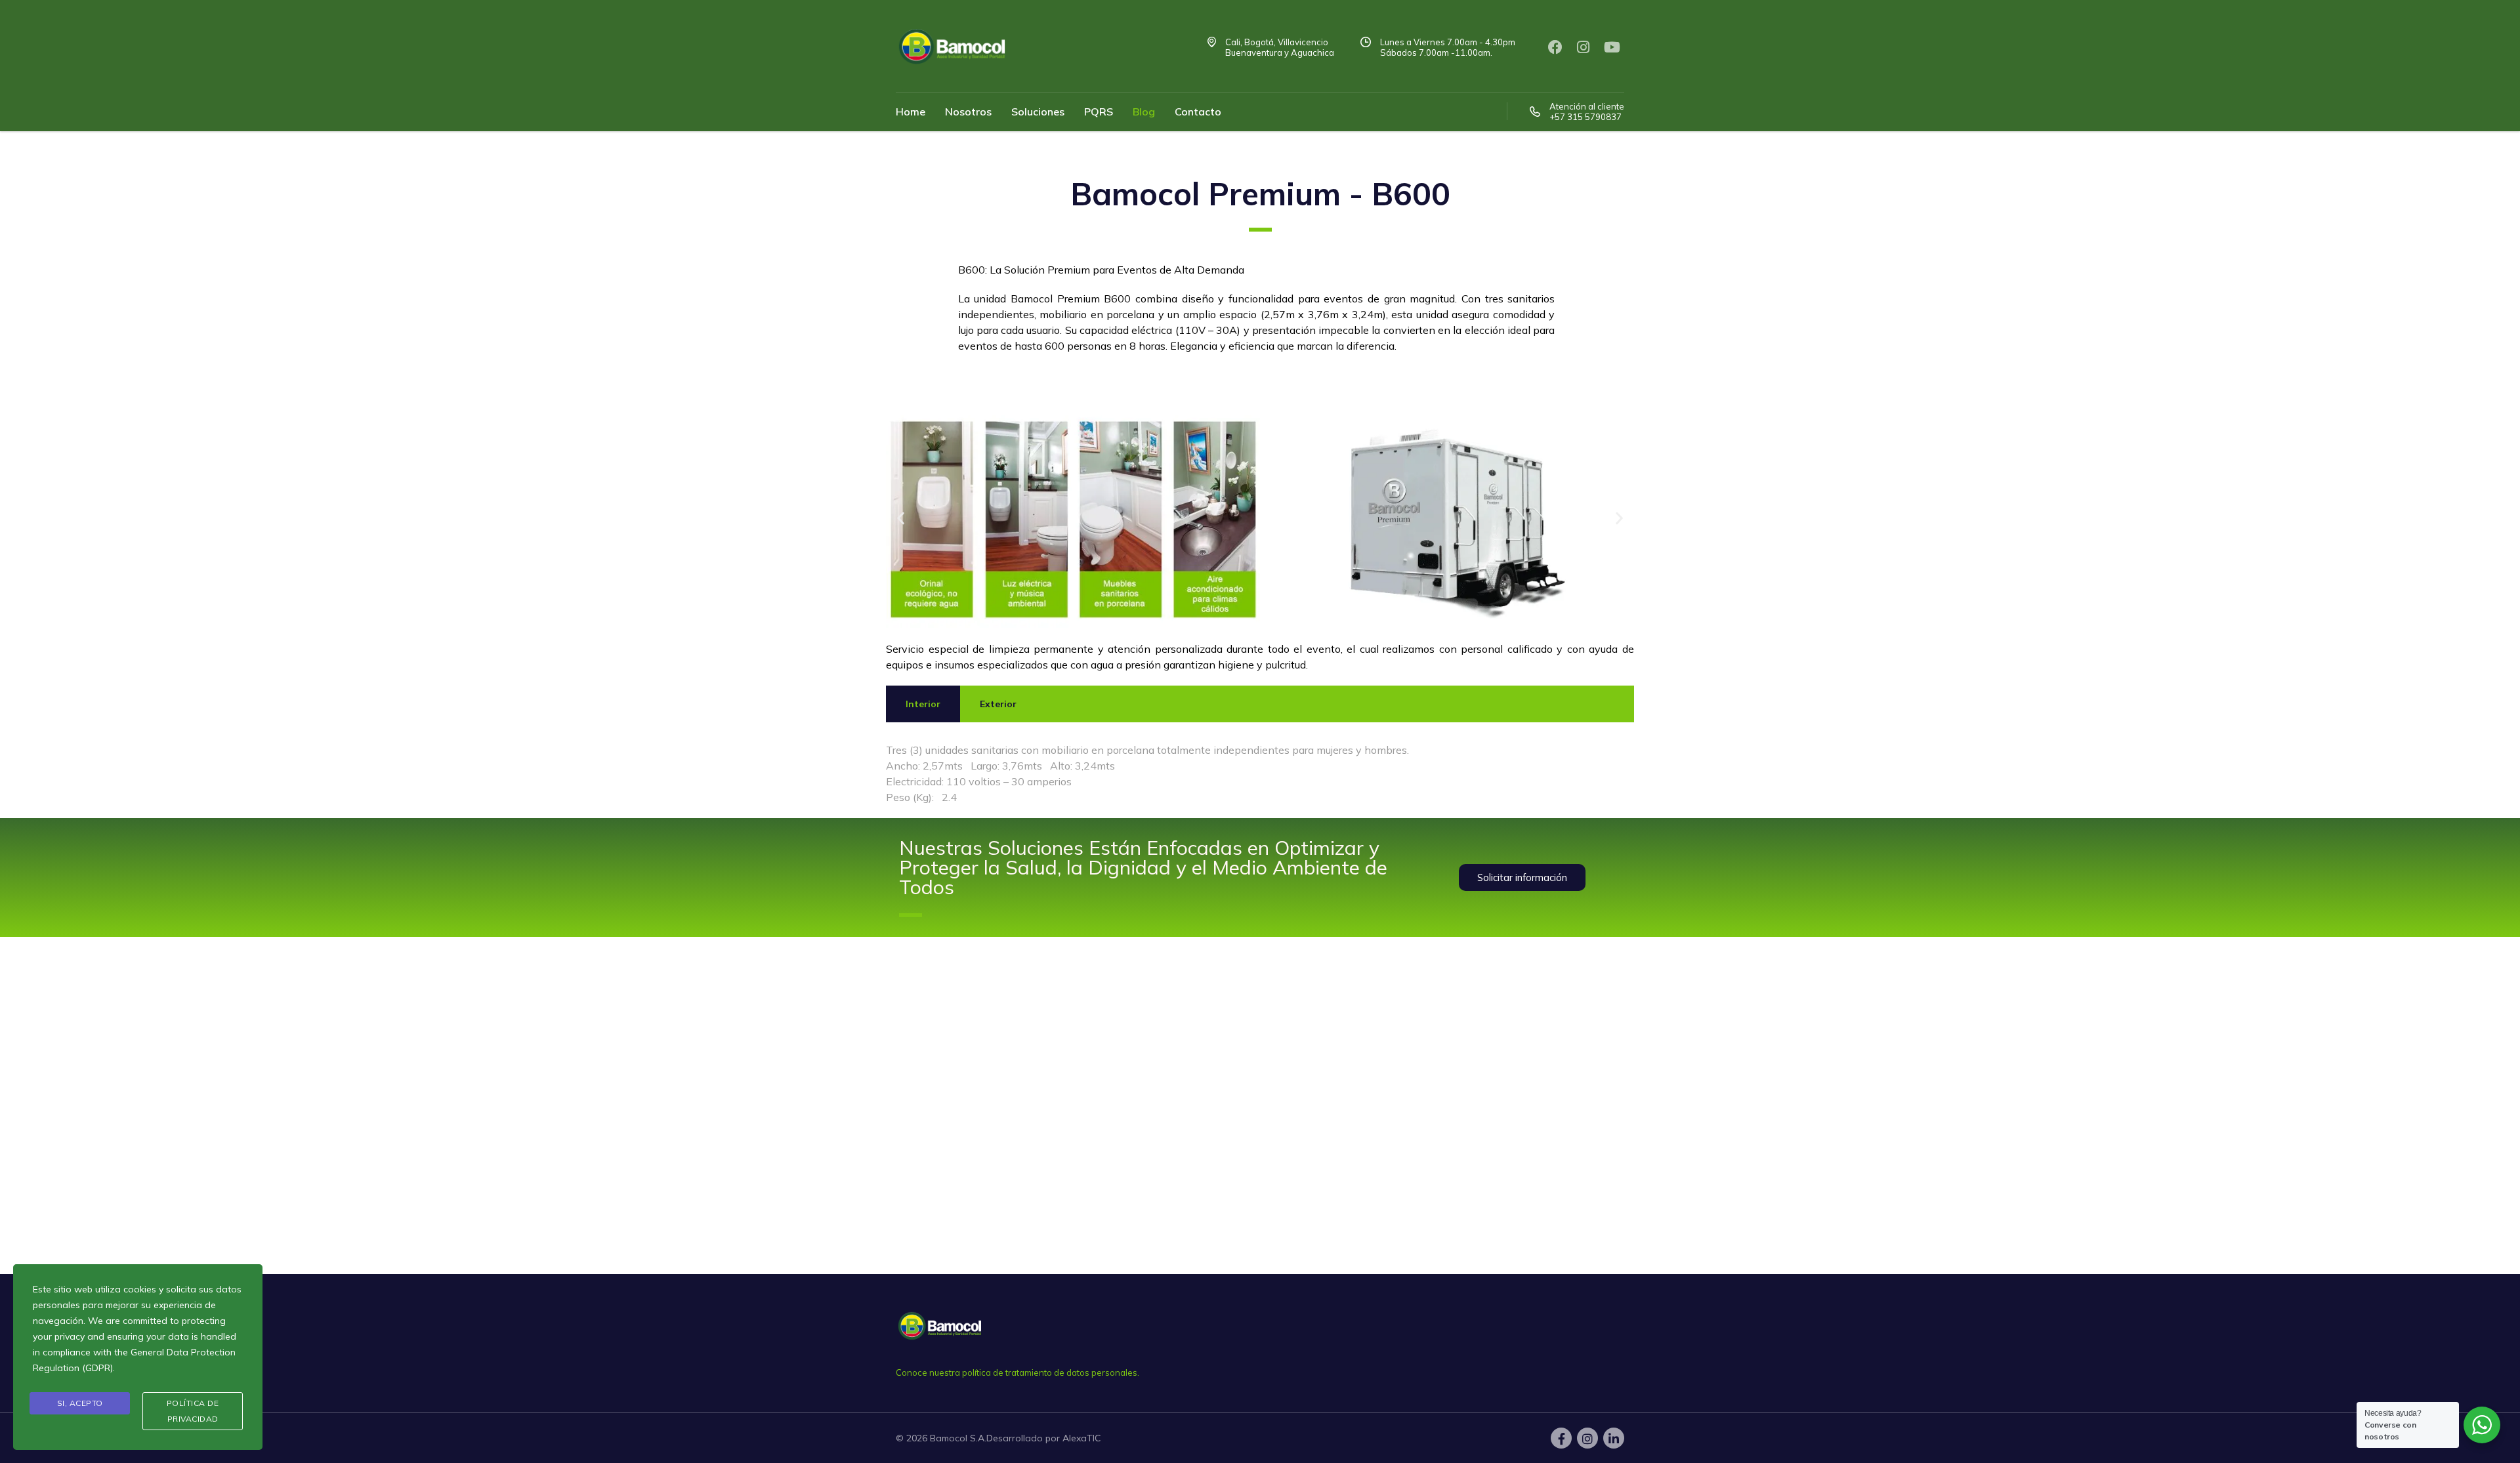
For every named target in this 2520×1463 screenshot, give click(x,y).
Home (911, 112)
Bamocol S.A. (958, 1438)
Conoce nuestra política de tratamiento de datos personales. (1018, 1372)
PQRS (1099, 112)
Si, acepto (80, 1403)
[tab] (923, 704)
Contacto (1198, 112)
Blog (1144, 112)
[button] (901, 519)
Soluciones (1038, 112)
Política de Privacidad (193, 1411)
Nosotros (968, 112)
